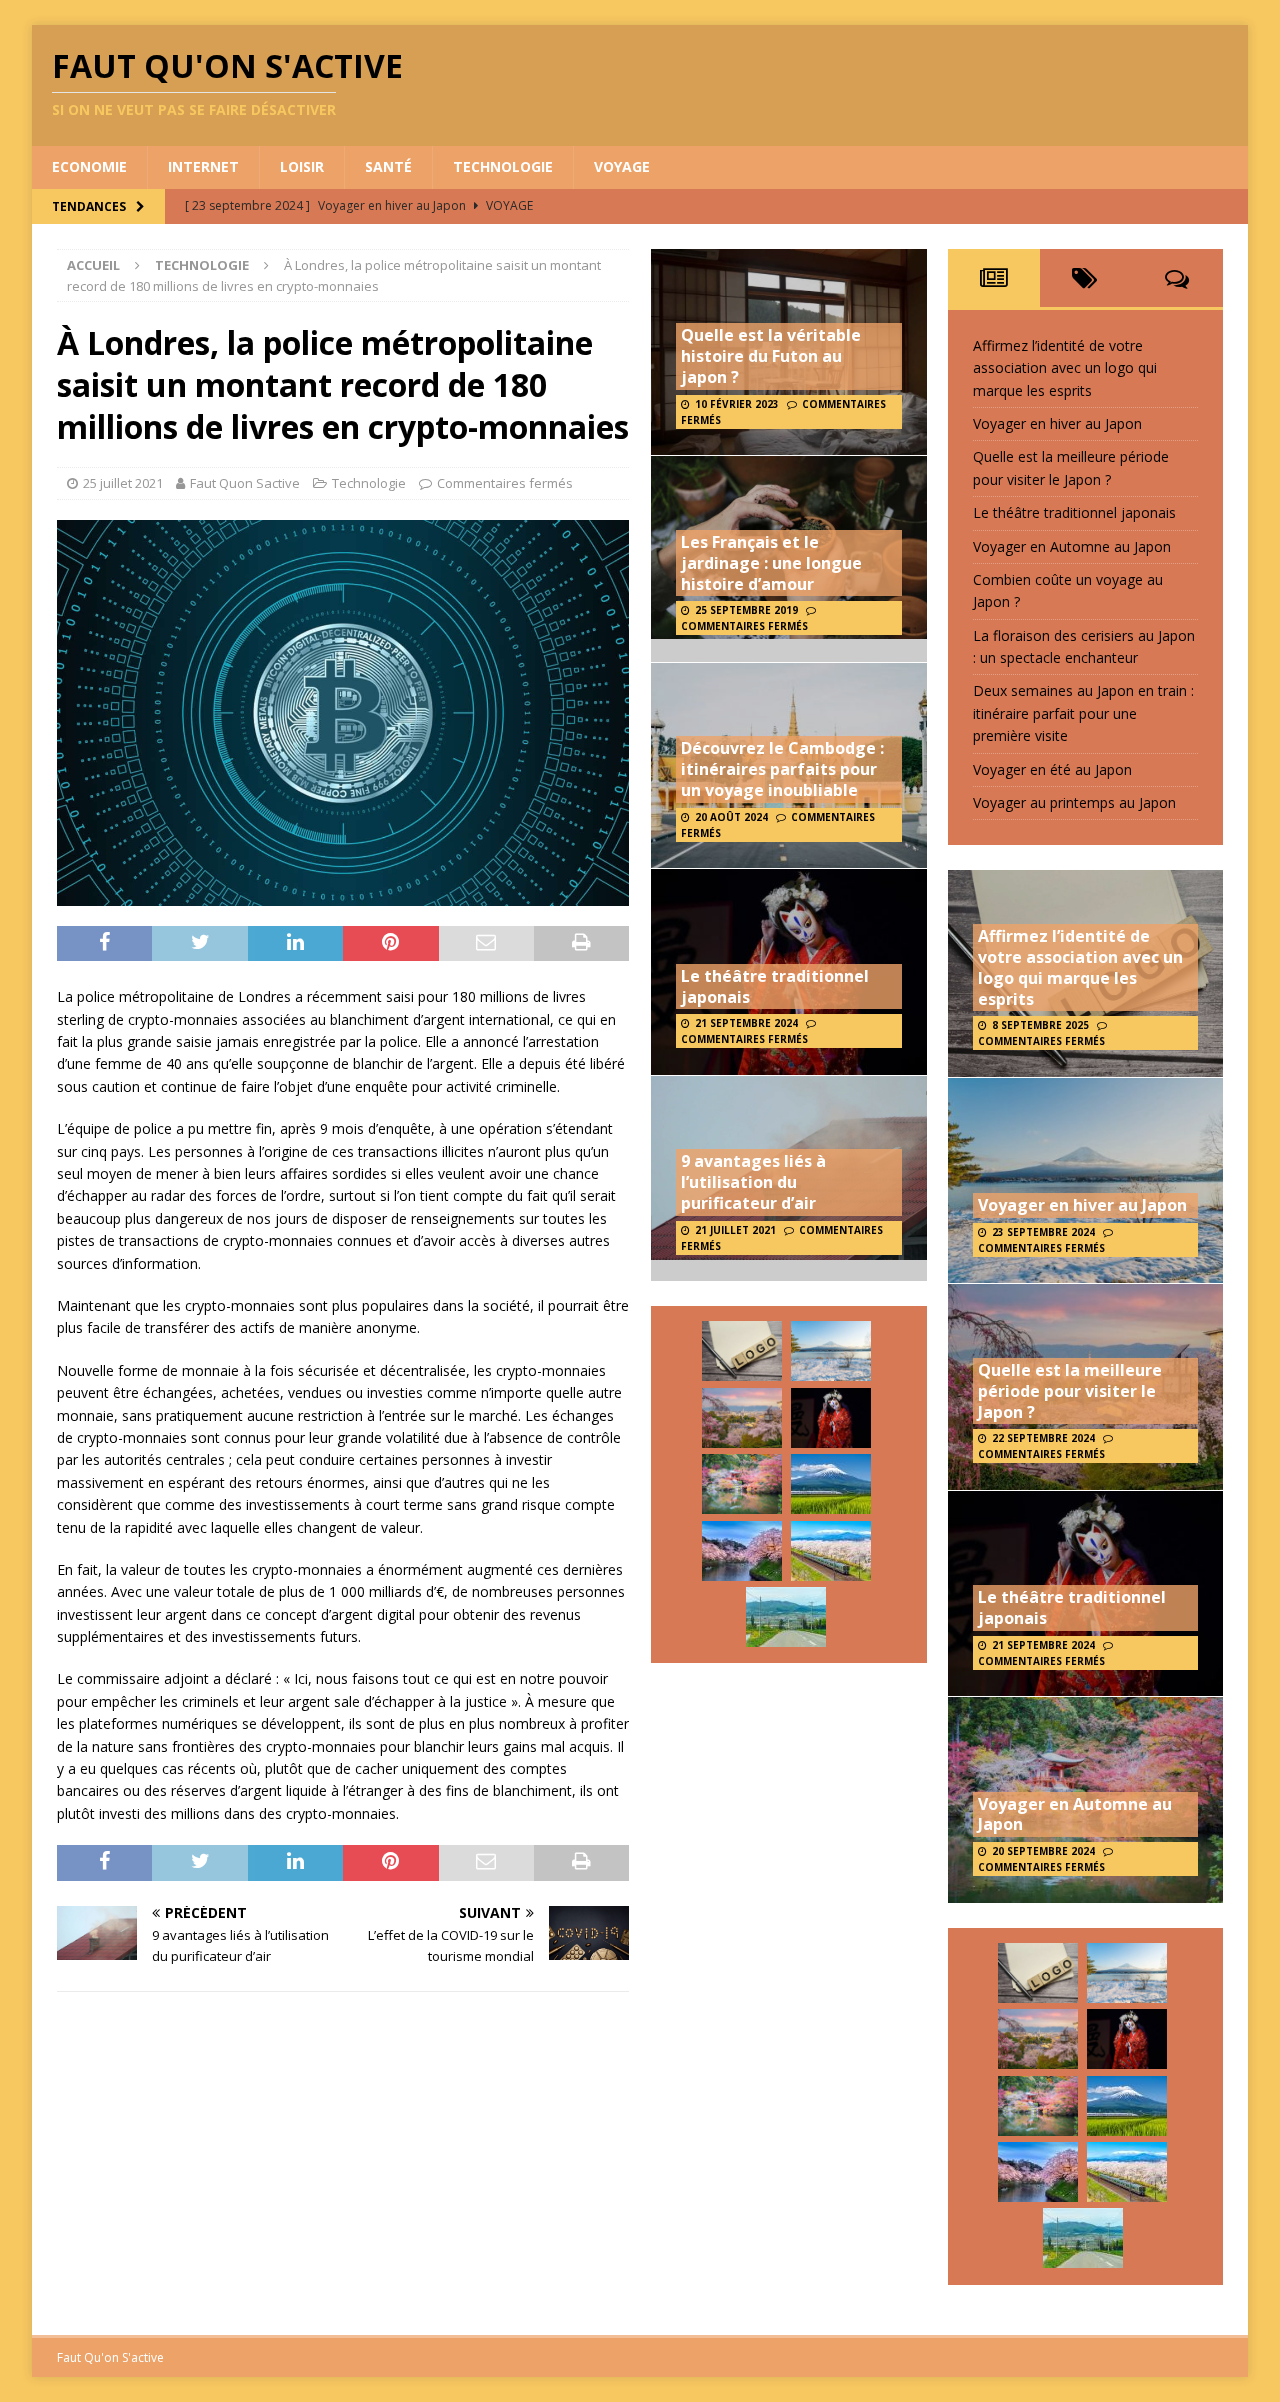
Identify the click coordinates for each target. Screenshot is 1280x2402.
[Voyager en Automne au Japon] (742, 1484)
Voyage (622, 166)
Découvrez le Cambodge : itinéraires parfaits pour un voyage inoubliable (782, 769)
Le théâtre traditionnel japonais (775, 986)
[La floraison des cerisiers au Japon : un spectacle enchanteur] (742, 1551)
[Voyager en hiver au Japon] (831, 1351)
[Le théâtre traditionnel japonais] (831, 1418)
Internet (203, 166)
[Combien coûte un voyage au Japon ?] (831, 1484)
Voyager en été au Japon (1052, 769)
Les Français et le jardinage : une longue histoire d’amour (771, 563)
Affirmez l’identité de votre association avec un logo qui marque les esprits (1065, 368)
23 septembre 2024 (1043, 1232)
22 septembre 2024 (1043, 1438)
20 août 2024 (731, 817)
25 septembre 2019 (746, 610)
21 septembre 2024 (746, 1023)
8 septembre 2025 (1040, 1025)
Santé (388, 166)
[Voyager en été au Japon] (786, 1617)
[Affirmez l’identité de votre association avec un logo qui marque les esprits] (742, 1351)
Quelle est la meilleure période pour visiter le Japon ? (1070, 1391)
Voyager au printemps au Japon (1074, 802)
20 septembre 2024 (1043, 1851)
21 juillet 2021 (735, 1230)
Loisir (302, 166)
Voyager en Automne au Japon (1072, 546)
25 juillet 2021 (123, 483)
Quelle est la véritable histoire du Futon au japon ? (771, 356)
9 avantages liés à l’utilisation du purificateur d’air (753, 1182)
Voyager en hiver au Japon (1057, 423)
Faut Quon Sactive (245, 483)
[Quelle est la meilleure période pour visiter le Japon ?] (742, 1418)
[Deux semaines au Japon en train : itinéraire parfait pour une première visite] (831, 1551)
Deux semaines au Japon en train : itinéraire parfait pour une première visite (1083, 713)
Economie (89, 166)
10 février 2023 (737, 404)
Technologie (503, 166)
